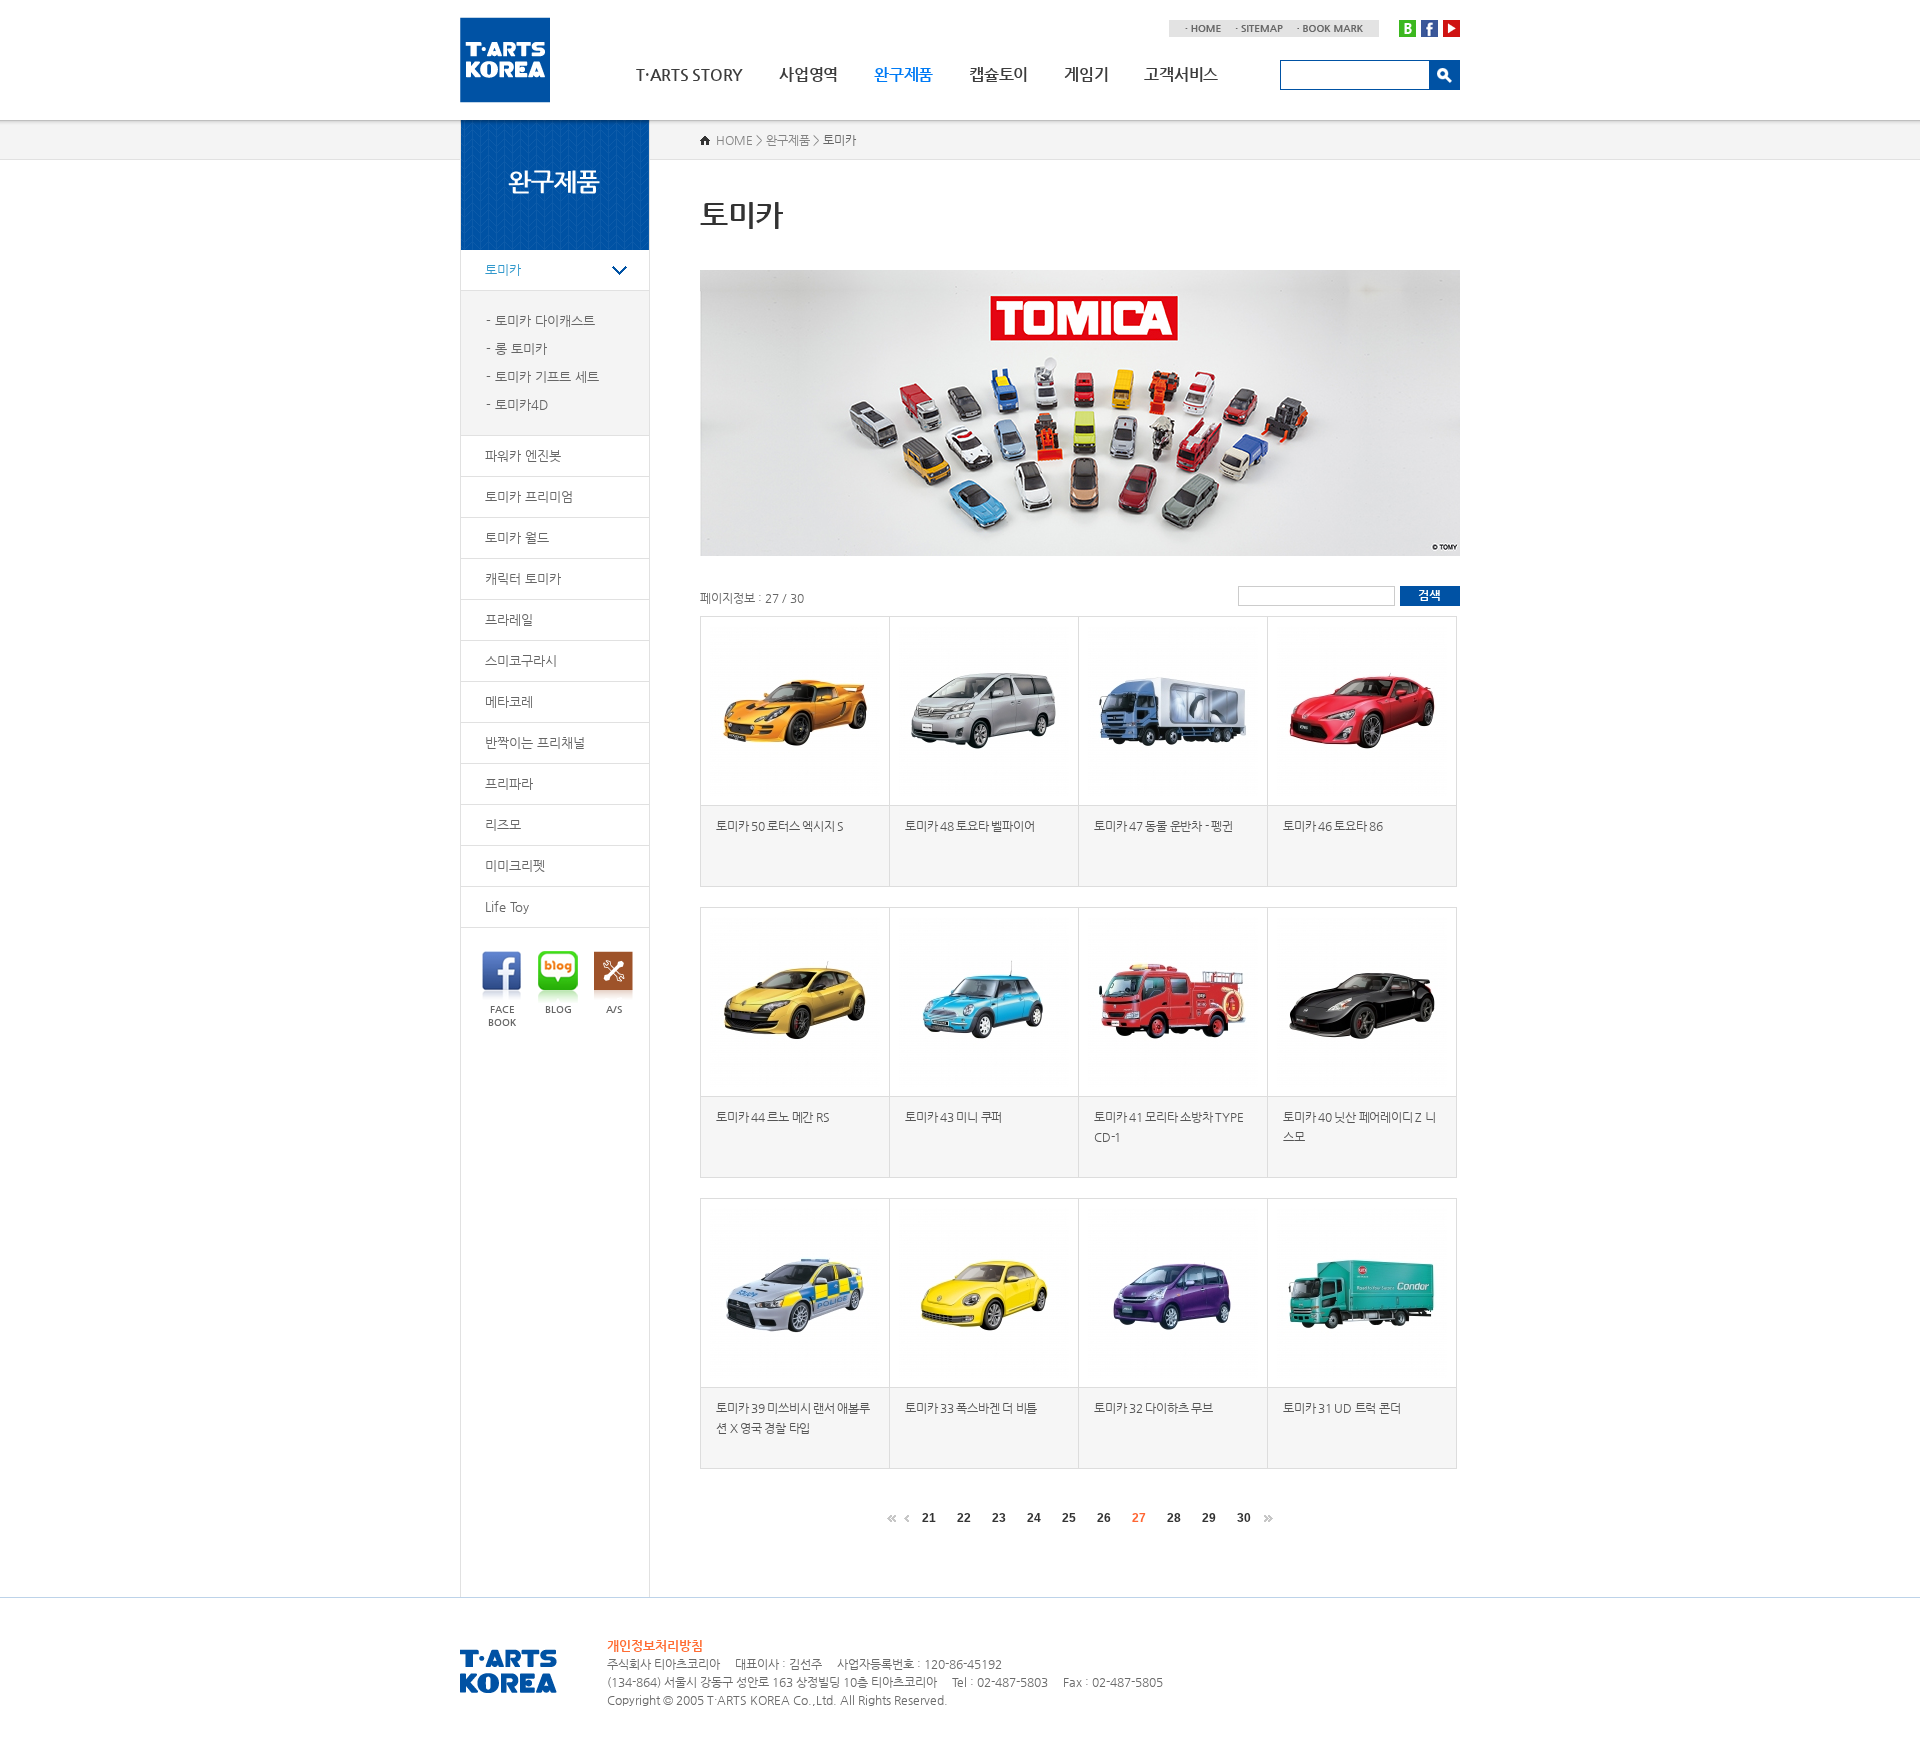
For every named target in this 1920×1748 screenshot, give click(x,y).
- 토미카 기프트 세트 (542, 376)
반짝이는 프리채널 (535, 742)
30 (1244, 1518)
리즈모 (503, 824)
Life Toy (507, 906)
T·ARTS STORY (689, 74)
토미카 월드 (517, 537)
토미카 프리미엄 (529, 496)
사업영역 (808, 74)
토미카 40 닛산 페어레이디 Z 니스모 (1359, 1127)
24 (1034, 1518)
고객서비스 (1181, 74)
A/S (614, 1009)
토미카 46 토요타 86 (1333, 826)
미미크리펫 (515, 865)
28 (1174, 1518)
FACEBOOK (502, 1016)
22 (964, 1518)
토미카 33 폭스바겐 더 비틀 (971, 1408)
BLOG (558, 1009)
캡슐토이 (998, 74)
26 (1104, 1518)
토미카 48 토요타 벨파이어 (969, 826)
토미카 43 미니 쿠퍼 (953, 1117)
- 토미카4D (517, 404)
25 (1069, 1518)
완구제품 (903, 74)
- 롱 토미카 (516, 348)
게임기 (1086, 74)
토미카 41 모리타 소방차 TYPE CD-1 (1168, 1127)
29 (1209, 1518)
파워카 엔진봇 (523, 455)
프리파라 (509, 783)
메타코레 (509, 701)
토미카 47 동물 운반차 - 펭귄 (1163, 826)
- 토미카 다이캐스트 (540, 320)
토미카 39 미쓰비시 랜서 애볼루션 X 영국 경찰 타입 (793, 1418)
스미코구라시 (521, 660)
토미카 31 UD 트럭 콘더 (1341, 1408)
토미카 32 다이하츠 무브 (1153, 1408)
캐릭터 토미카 (523, 578)
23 (999, 1518)
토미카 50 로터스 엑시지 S (780, 826)
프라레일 (509, 619)
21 (929, 1518)
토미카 (503, 269)
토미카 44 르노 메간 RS (772, 1117)
